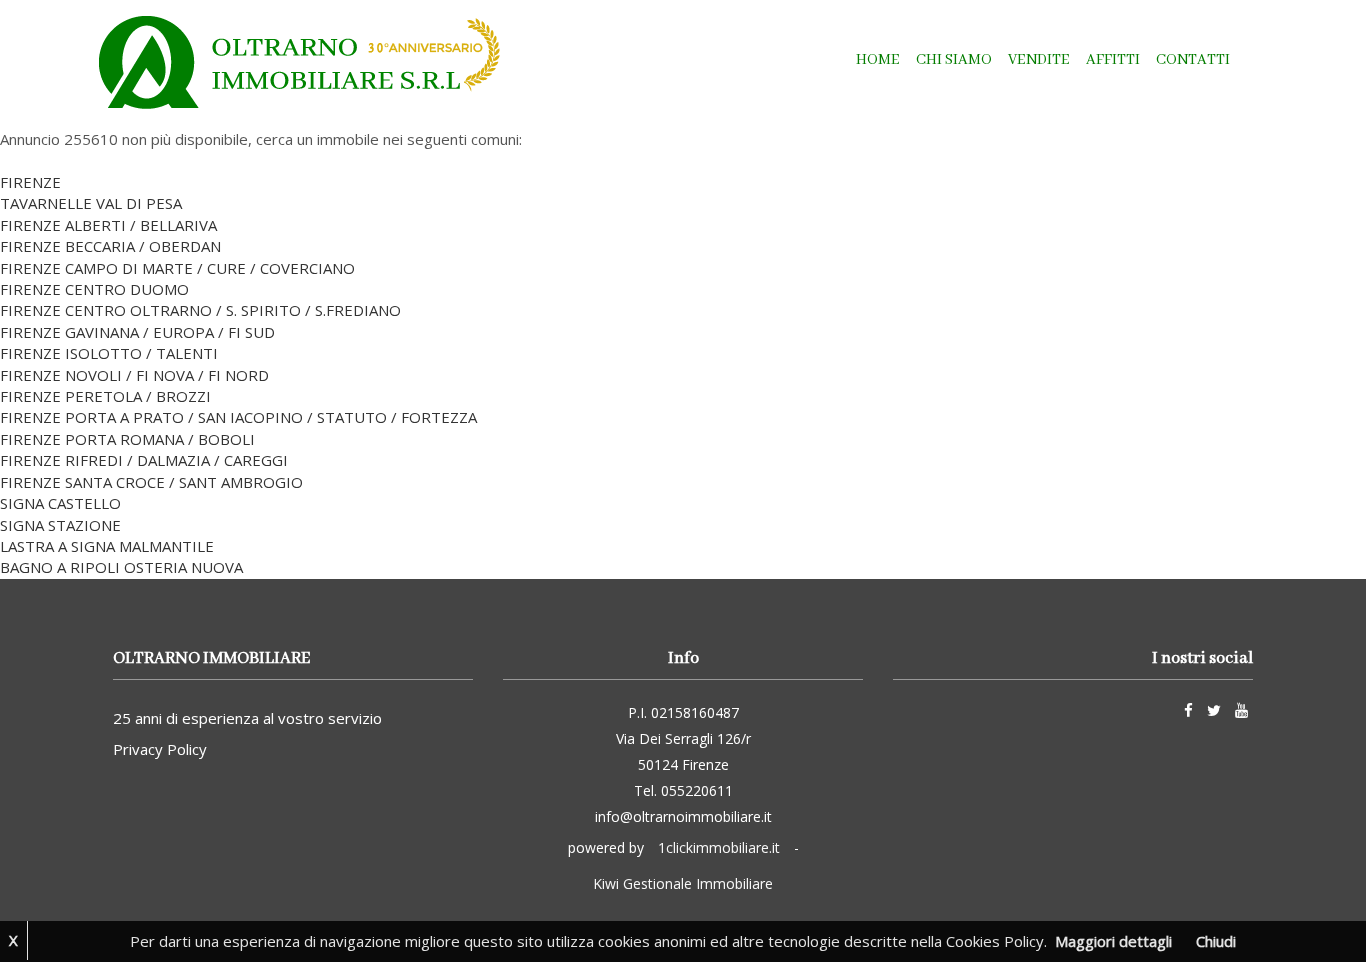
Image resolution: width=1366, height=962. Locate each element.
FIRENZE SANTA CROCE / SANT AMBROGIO (151, 482)
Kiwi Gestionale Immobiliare (683, 883)
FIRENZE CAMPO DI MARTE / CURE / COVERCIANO (177, 268)
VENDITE (1039, 60)
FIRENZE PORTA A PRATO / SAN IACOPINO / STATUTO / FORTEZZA (238, 417)
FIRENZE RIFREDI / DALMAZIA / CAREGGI (144, 460)
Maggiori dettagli (1113, 941)
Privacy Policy (160, 749)
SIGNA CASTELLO (60, 503)
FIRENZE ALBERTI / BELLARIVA (108, 225)
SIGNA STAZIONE (60, 525)
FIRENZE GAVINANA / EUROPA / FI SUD (137, 332)
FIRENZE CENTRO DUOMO (94, 289)
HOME (878, 60)
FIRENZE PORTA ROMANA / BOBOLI (127, 439)
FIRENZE (30, 182)
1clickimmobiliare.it (719, 847)
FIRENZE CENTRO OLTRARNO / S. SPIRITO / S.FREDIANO (200, 310)
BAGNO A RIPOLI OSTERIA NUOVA (121, 567)
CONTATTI (1193, 60)
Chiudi (1216, 941)
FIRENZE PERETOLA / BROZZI (105, 396)
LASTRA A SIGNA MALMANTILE (107, 546)
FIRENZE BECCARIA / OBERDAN (110, 246)
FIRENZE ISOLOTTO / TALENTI (109, 353)
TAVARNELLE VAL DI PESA (91, 203)
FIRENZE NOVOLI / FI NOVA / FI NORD (134, 375)
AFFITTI (1113, 60)
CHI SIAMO (954, 60)
